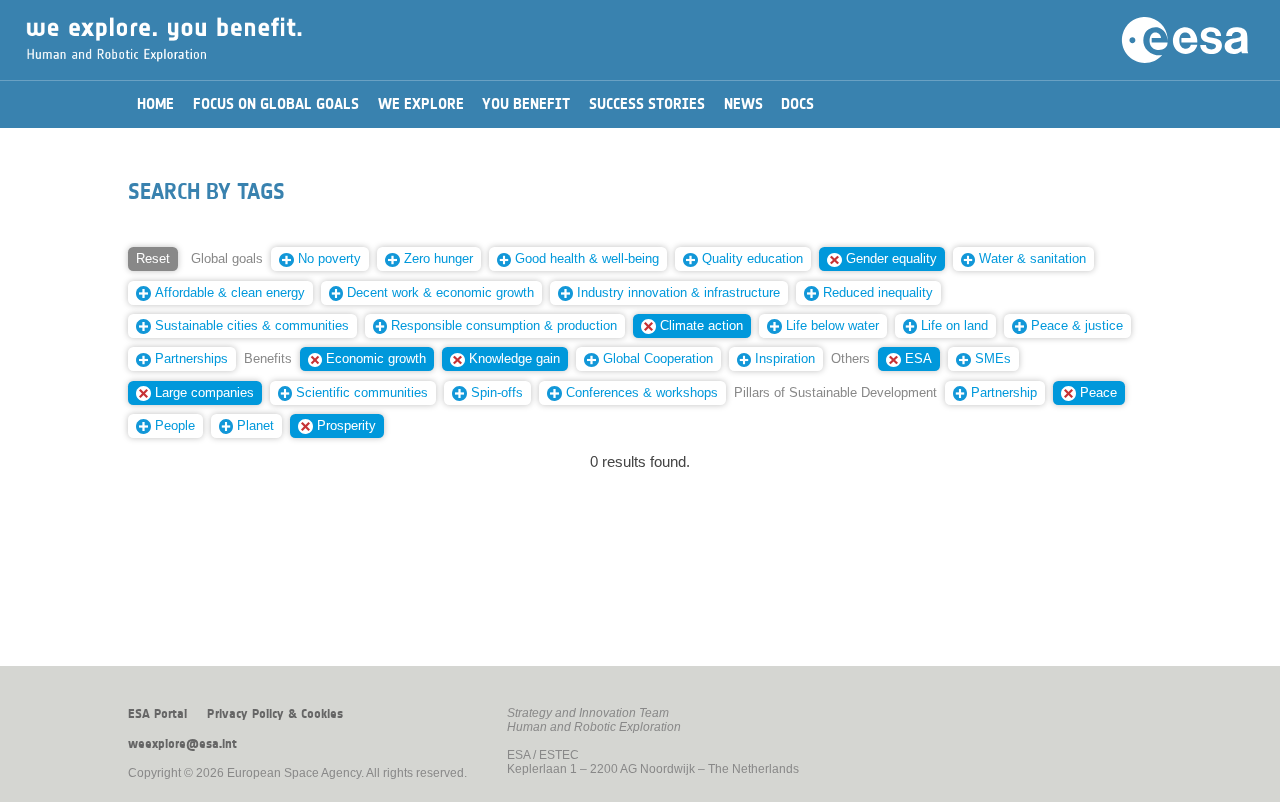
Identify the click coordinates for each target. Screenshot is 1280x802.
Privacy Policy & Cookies (275, 714)
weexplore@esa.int (182, 744)
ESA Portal (157, 714)
